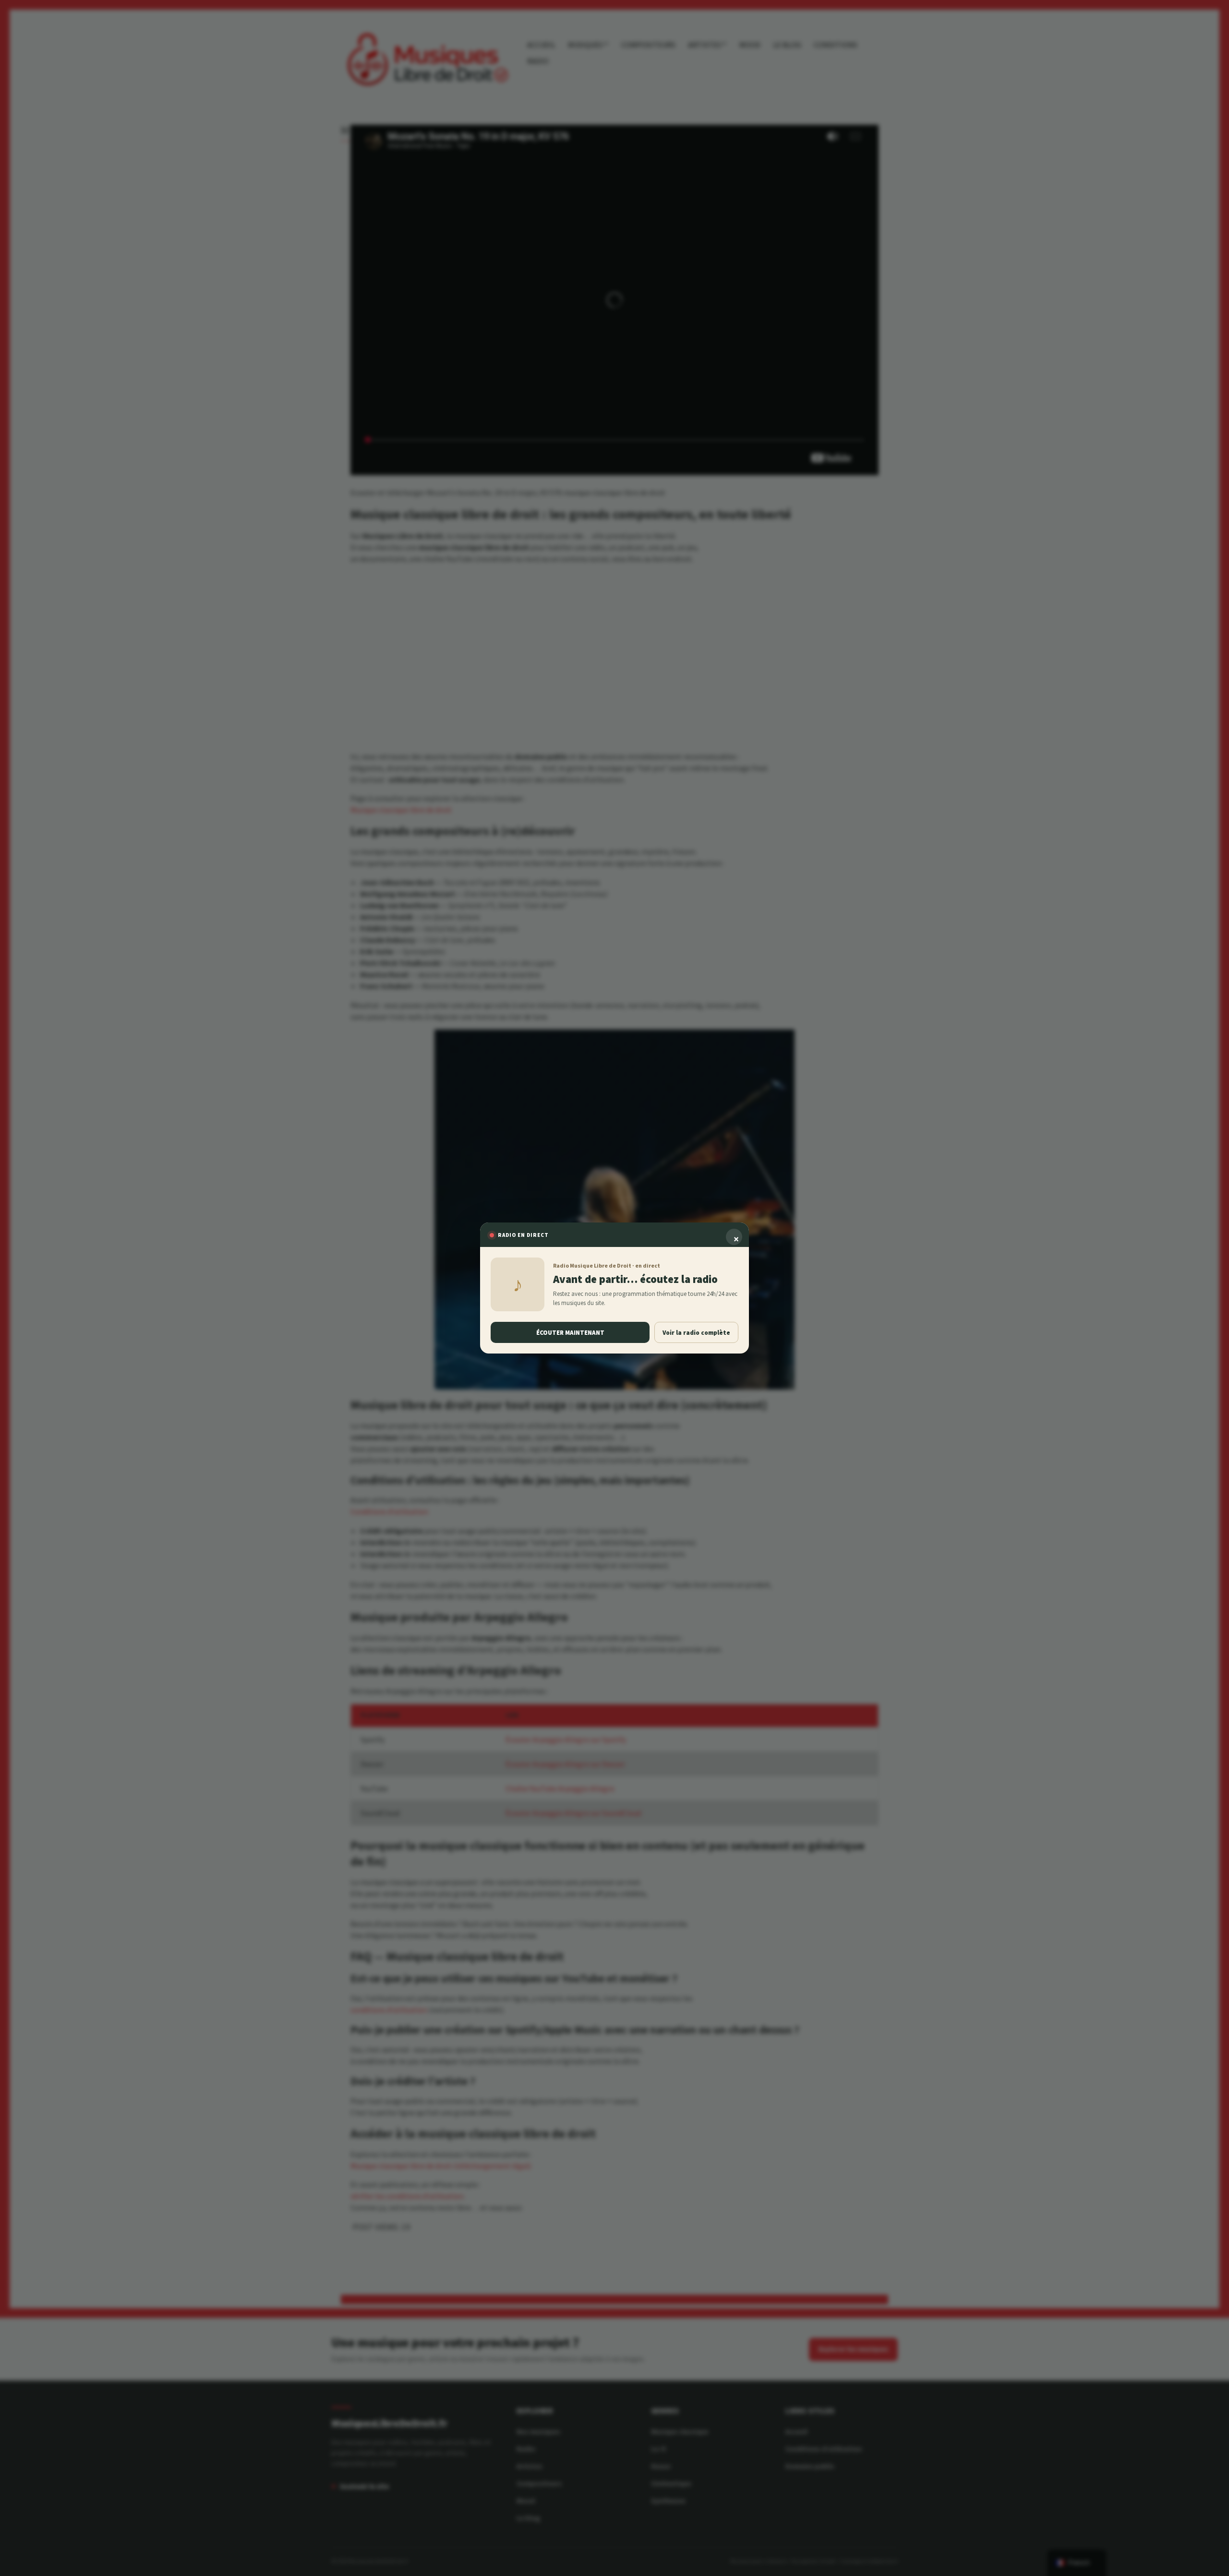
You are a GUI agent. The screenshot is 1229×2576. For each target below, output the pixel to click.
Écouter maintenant (570, 1333)
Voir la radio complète (696, 1333)
